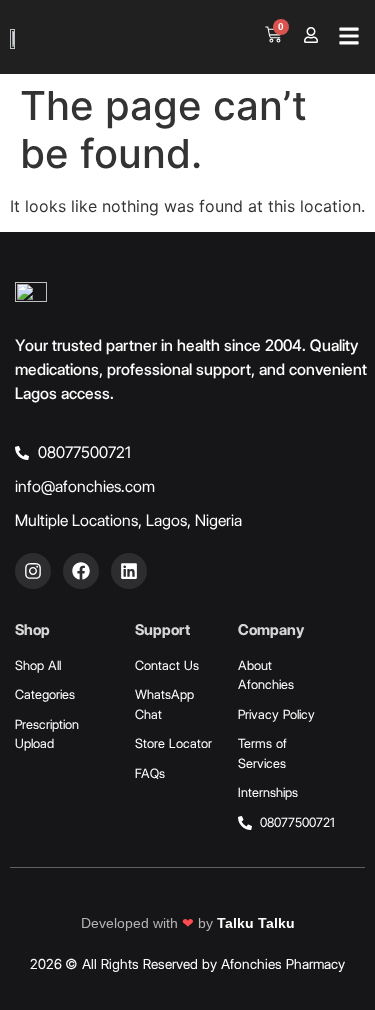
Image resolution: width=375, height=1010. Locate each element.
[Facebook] (81, 571)
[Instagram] (33, 571)
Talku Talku (256, 923)
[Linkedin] (129, 571)
